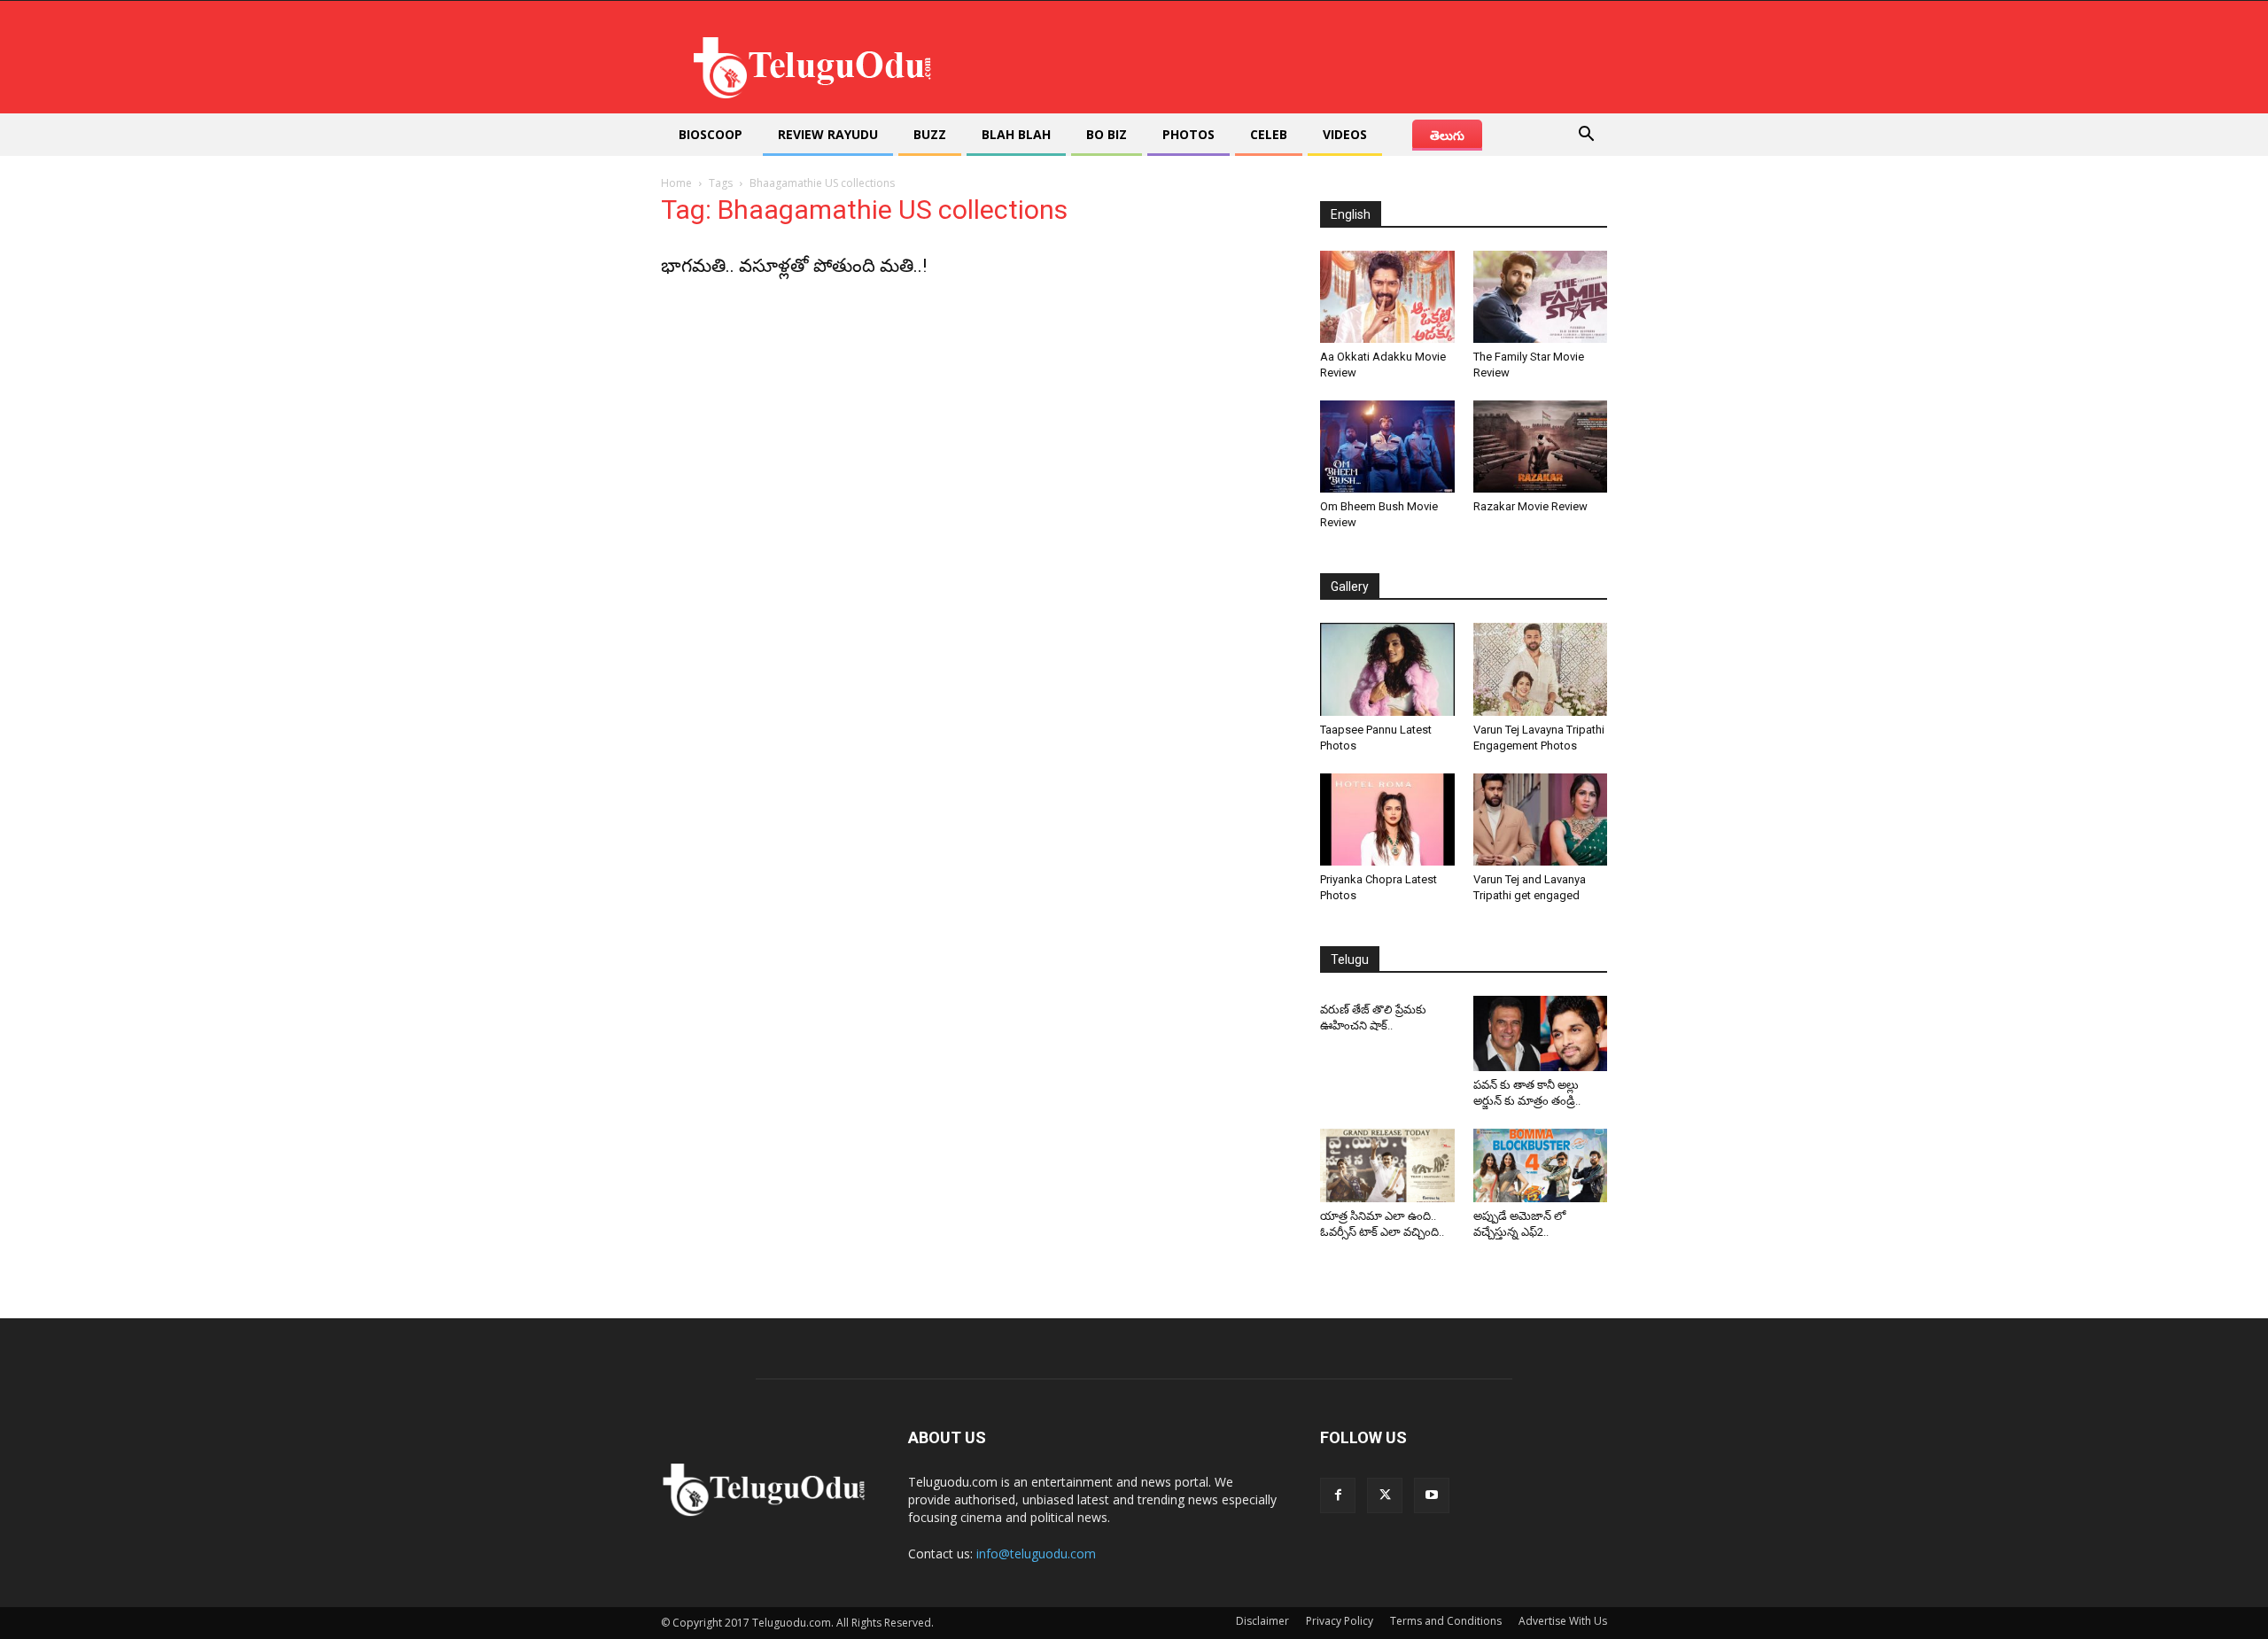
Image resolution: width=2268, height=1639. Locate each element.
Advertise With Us (1563, 1621)
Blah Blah (1016, 134)
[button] (1586, 136)
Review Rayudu (828, 134)
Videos (1345, 134)
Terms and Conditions (1446, 1621)
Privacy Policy (1340, 1621)
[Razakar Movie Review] (1541, 447)
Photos (1188, 134)
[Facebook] (1338, 1495)
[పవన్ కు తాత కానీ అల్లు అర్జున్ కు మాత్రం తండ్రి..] (1541, 1033)
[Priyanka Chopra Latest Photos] (1387, 819)
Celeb (1269, 134)
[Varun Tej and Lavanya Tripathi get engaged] (1541, 819)
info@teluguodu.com (1036, 1554)
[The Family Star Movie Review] (1541, 297)
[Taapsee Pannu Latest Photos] (1387, 669)
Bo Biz (1107, 134)
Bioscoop (711, 134)
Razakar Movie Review (1530, 506)
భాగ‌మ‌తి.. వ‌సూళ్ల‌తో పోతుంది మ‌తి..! (794, 266)
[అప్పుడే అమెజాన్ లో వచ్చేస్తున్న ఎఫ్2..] (1541, 1166)
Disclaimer (1262, 1621)
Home (676, 183)
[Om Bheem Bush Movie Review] (1387, 447)
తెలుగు (1447, 135)
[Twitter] (1385, 1495)
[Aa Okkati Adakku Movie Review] (1387, 297)
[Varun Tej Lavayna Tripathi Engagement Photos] (1541, 669)
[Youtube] (1432, 1495)
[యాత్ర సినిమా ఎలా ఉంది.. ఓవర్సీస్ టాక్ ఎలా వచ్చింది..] (1387, 1166)
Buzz (930, 134)
